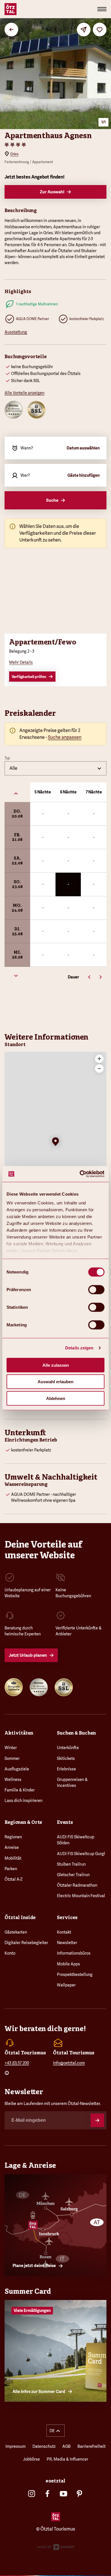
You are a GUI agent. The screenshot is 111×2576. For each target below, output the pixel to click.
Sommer (12, 1758)
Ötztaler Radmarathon (77, 1885)
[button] (55, 1142)
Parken (11, 1869)
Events (65, 1822)
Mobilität (13, 1858)
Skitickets (66, 1758)
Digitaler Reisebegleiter (26, 1943)
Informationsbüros (74, 1953)
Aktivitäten (19, 1733)
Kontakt (64, 1932)
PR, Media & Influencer (67, 2459)
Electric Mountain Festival (81, 1896)
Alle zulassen (56, 1365)
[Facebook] (48, 2494)
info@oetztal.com (69, 2063)
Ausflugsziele (17, 1769)
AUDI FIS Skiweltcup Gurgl (81, 1854)
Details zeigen (79, 1348)
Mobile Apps (68, 1964)
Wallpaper (66, 1985)
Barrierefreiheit (92, 2446)
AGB (66, 2446)
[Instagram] (32, 2494)
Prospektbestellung (75, 1974)
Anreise (12, 1847)
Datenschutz (44, 2446)
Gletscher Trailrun (73, 1875)
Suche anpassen (65, 737)
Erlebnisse (66, 1769)
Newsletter (67, 1943)
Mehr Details (21, 662)
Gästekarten (16, 1932)
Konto (10, 1953)
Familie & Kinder (20, 1790)
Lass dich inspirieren (23, 1801)
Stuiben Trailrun (71, 1864)
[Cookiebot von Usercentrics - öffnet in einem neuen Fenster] (80, 1174)
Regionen (13, 1837)
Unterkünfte (68, 1748)
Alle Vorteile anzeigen (24, 393)
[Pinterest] (79, 2494)
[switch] (96, 1289)
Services (67, 1918)
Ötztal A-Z (14, 1879)
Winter (11, 1748)
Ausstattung (16, 332)
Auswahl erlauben (55, 1382)
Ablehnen (56, 1398)
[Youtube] (63, 2494)
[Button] (97, 2120)
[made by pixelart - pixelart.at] (56, 2548)
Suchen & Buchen (76, 1733)
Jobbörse (31, 2459)
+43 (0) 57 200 (17, 2063)
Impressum (16, 2446)
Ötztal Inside (20, 1918)
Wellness (13, 1779)
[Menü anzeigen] (102, 9)
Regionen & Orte (23, 1822)
